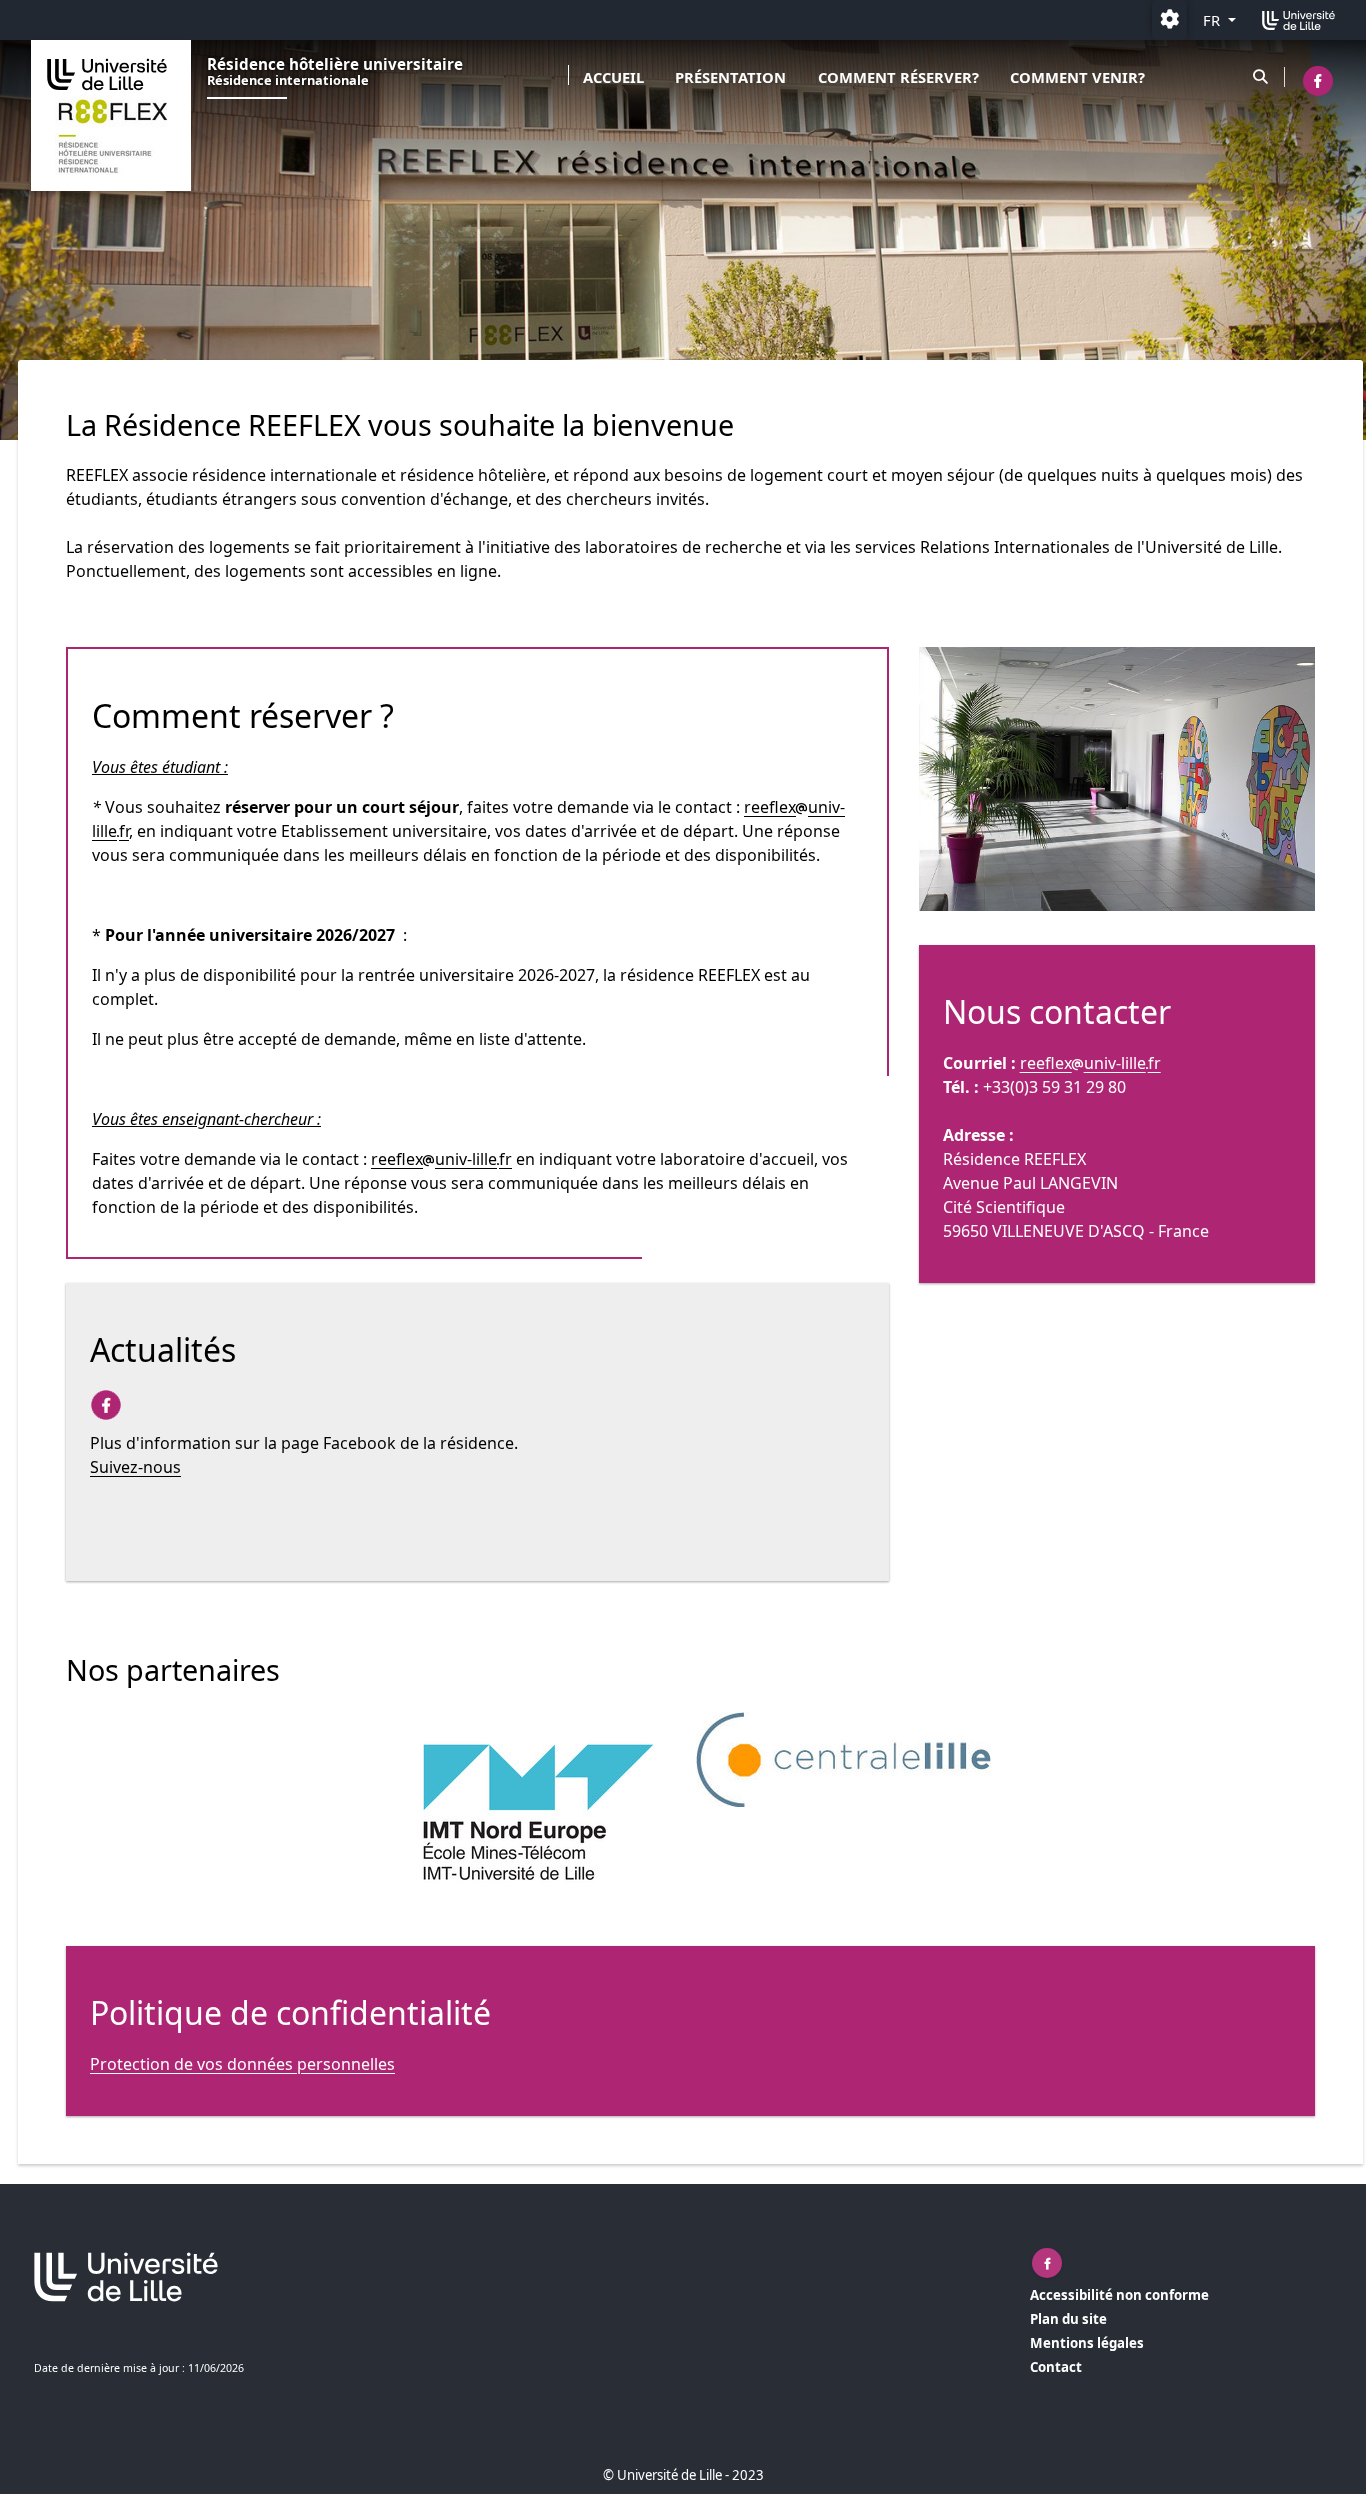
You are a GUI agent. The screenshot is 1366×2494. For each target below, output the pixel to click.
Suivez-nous (135, 1467)
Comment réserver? (898, 77)
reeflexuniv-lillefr (441, 1159)
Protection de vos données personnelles (242, 2064)
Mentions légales (1087, 2343)
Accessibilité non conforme (1119, 2295)
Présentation (730, 77)
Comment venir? (1077, 77)
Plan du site (1068, 2319)
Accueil (613, 77)
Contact (1056, 2367)
